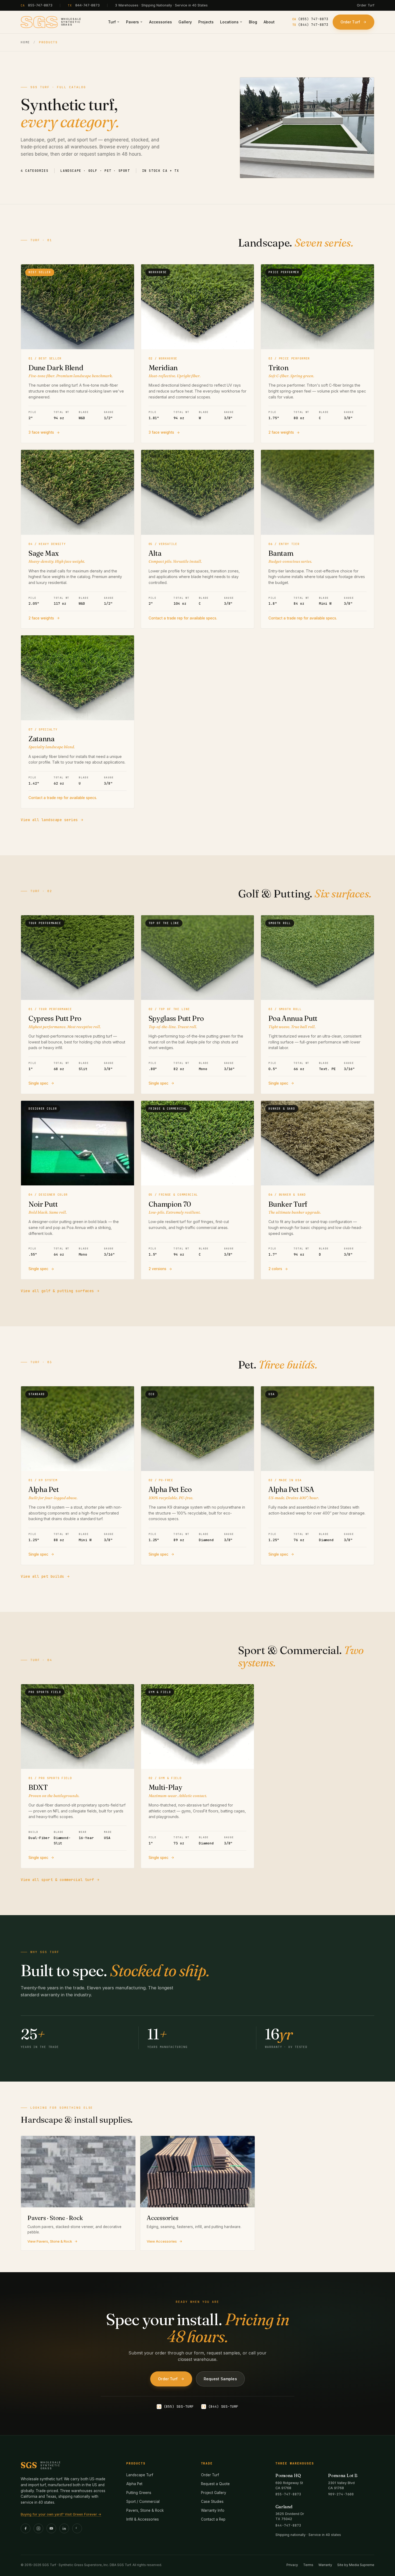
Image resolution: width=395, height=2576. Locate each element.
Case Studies (212, 2502)
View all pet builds (42, 1576)
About (269, 22)
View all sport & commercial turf (57, 1880)
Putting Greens (139, 2493)
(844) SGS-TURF (220, 2406)
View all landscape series (49, 820)
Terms (308, 2565)
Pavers (132, 22)
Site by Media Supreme (356, 2565)
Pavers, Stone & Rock (145, 2510)
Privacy (292, 2565)
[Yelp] (77, 2528)
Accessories (161, 22)
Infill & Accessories (143, 2519)
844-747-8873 (87, 5)
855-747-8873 (40, 5)
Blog (253, 22)
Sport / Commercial (143, 2502)
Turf (112, 22)
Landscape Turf (140, 2475)
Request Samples (220, 2379)
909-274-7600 (341, 2494)
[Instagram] (38, 2528)
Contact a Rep (213, 2519)
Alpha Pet (134, 2484)
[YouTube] (51, 2528)
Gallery (185, 22)
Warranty (325, 2565)
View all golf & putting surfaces (57, 1291)
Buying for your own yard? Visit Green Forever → (61, 2514)
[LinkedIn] (64, 2528)
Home (25, 42)
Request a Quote (215, 2484)
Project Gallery (214, 2493)
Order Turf (366, 5)
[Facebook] (26, 2528)
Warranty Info (213, 2510)
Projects (206, 22)
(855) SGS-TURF (175, 2406)
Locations (229, 22)
